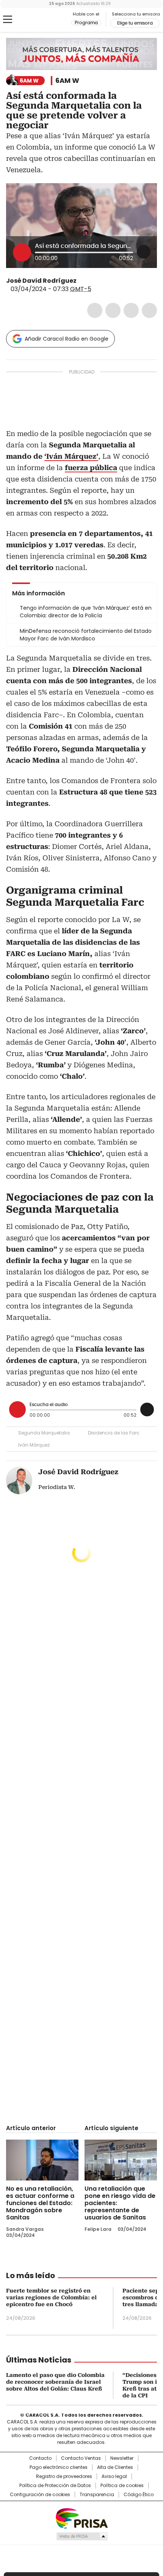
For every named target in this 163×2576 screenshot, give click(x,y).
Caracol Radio (38, 20)
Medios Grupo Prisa (82, 2536)
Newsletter (122, 2458)
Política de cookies (122, 2486)
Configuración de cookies (40, 2495)
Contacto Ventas (81, 2458)
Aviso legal (114, 2476)
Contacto (40, 2458)
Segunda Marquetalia (44, 1433)
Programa (86, 23)
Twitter (113, 310)
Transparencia (97, 2495)
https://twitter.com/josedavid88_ (82, 281)
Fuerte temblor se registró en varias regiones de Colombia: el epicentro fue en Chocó (51, 2297)
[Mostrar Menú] (8, 19)
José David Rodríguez (41, 281)
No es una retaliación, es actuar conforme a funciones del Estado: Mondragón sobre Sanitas (40, 2203)
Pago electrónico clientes (59, 2467)
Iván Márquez (34, 1445)
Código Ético (139, 2495)
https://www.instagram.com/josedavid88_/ (91, 281)
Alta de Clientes (115, 2467)
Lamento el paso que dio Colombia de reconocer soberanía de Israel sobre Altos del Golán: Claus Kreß (55, 2382)
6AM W (67, 81)
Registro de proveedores (64, 2476)
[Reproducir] (22, 252)
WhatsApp (149, 310)
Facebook (95, 310)
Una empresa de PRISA (81, 2518)
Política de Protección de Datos (55, 2486)
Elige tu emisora (135, 23)
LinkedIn (131, 310)
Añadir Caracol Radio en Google (67, 339)
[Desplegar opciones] (144, 252)
